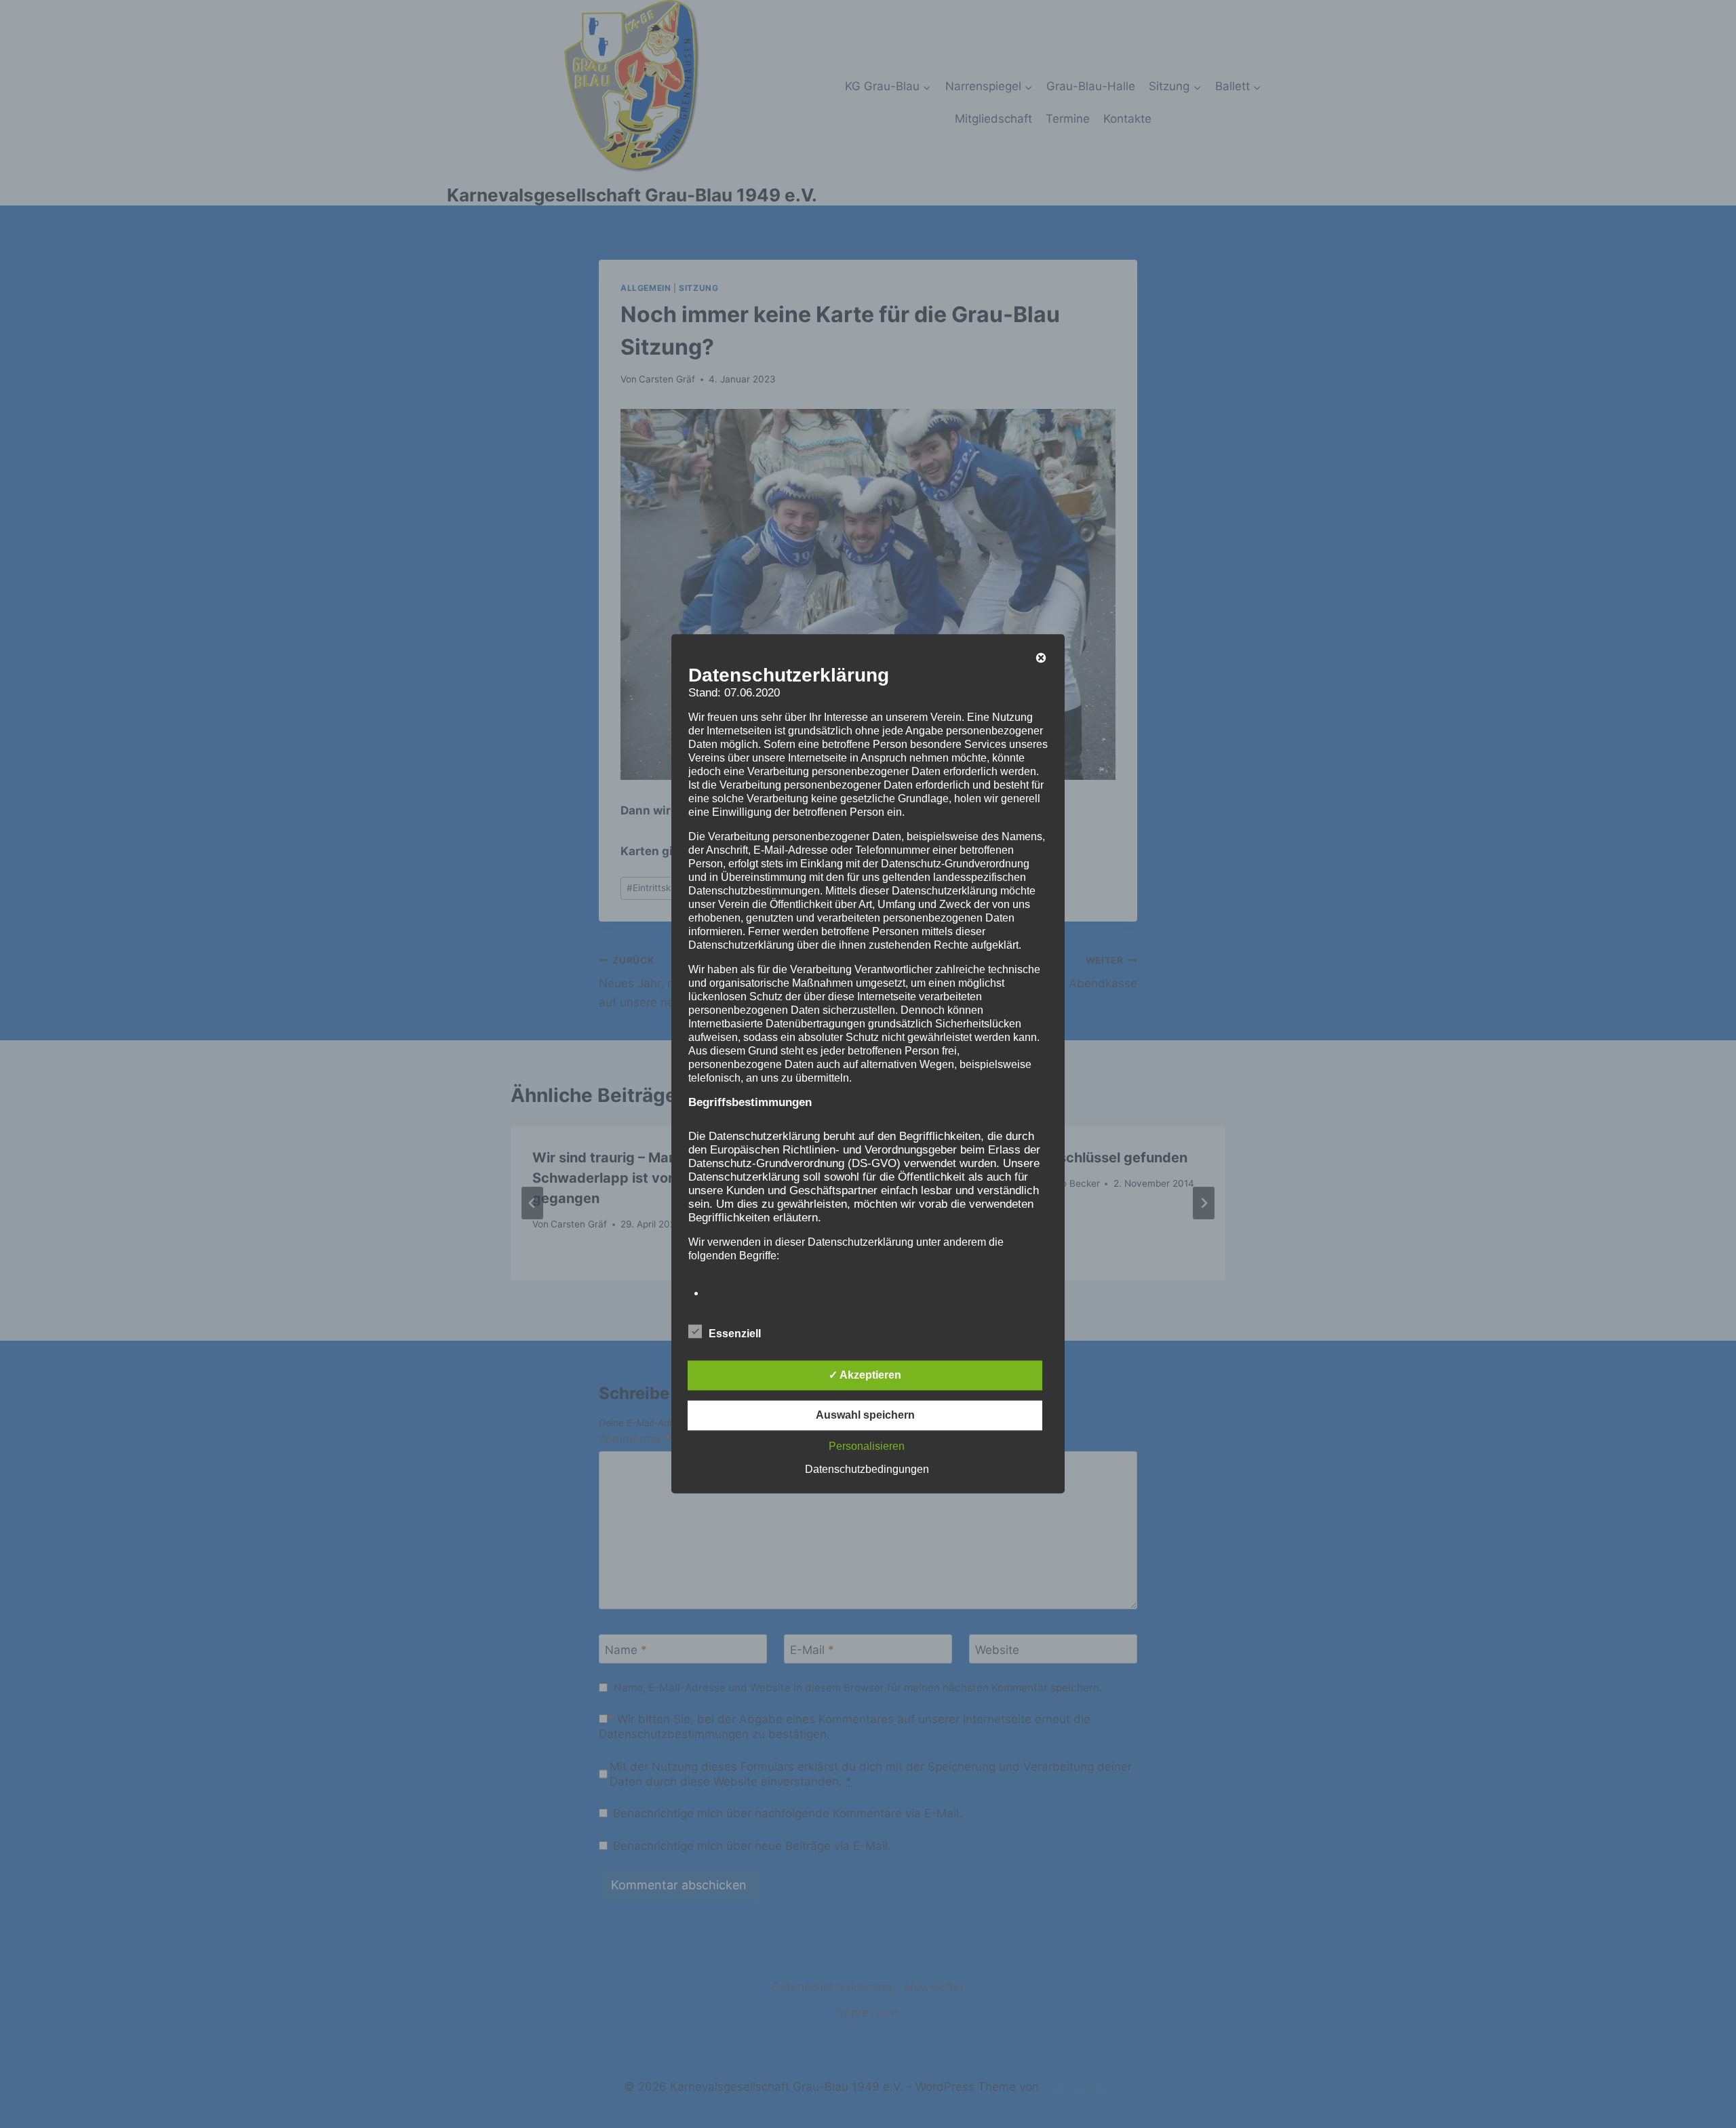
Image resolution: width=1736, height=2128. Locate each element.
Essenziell (735, 1334)
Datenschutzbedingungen (867, 1470)
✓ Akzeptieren (865, 1376)
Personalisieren (867, 1447)
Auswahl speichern (865, 1416)
